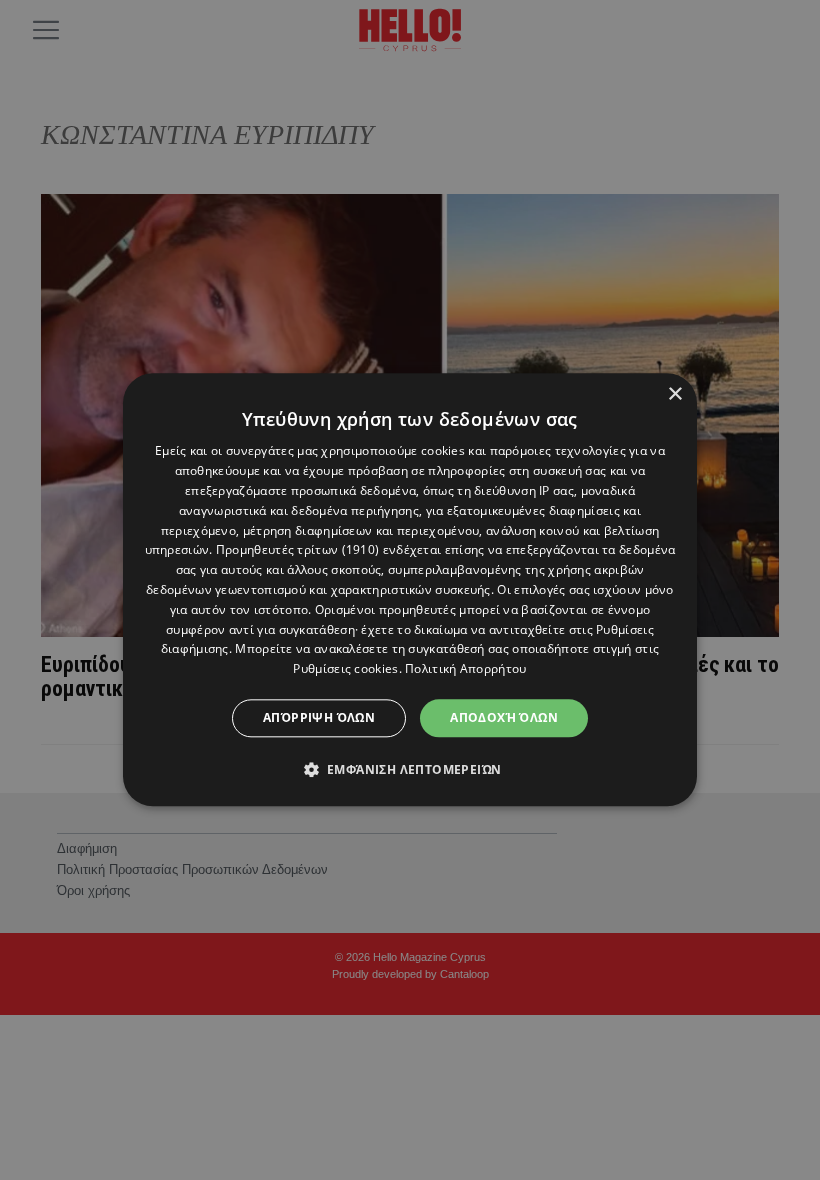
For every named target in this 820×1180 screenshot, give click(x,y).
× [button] (674, 394)
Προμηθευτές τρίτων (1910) (298, 550)
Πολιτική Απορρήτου (465, 668)
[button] (410, 770)
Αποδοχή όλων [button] (504, 717)
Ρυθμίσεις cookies (345, 668)
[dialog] (410, 589)
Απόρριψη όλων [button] (319, 717)
